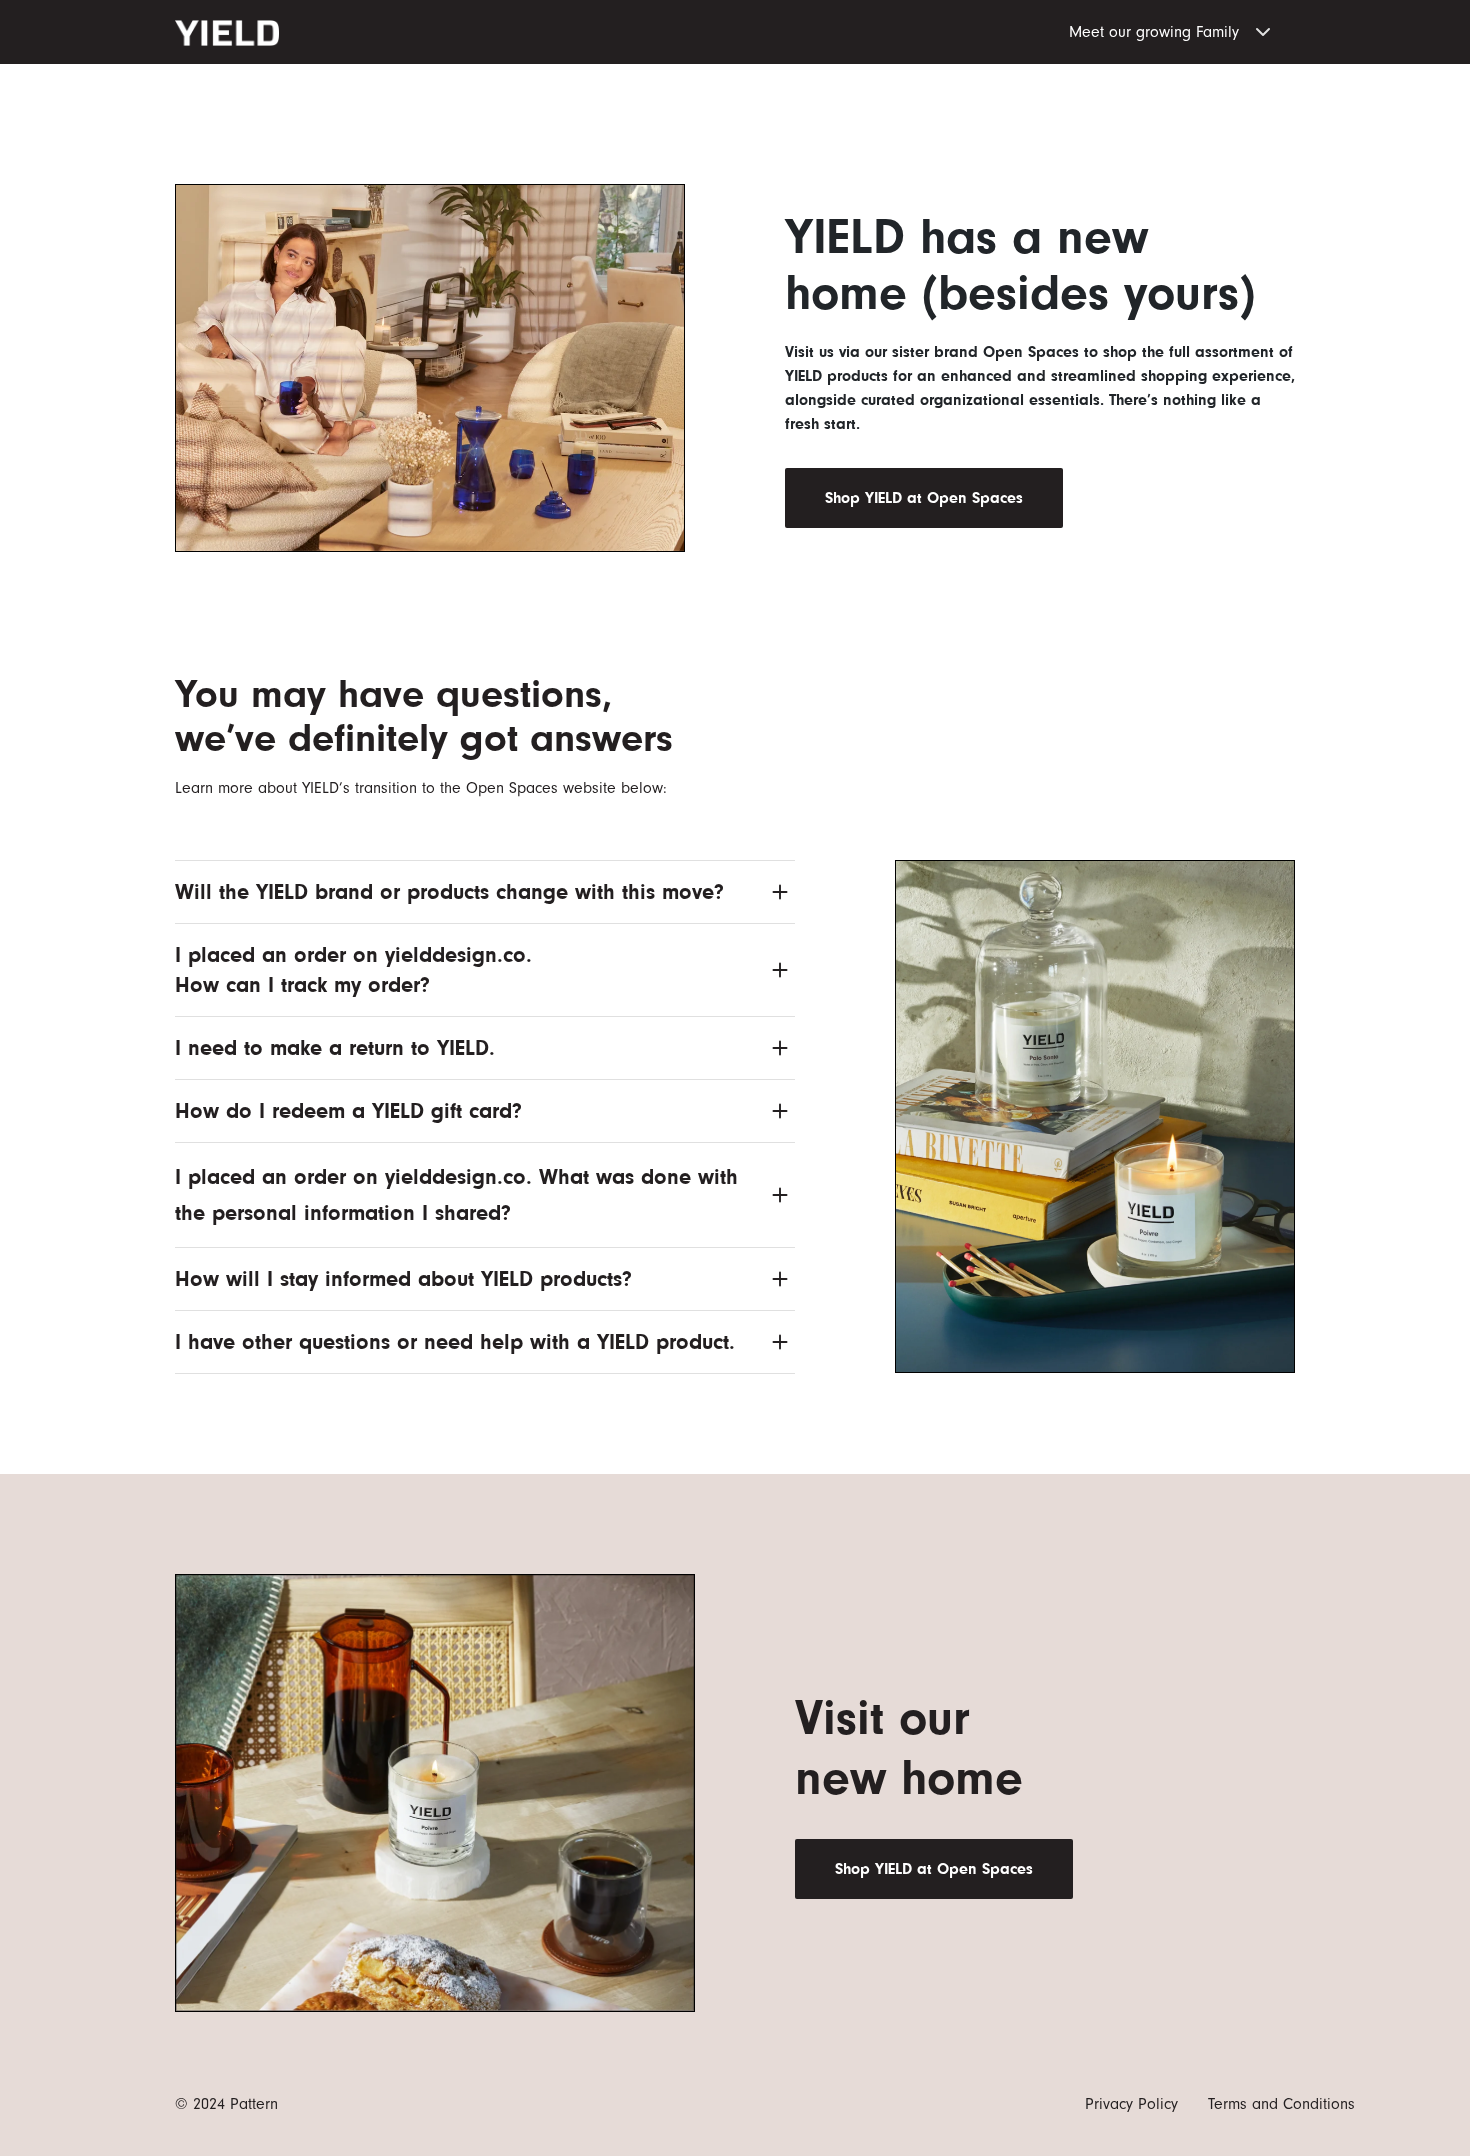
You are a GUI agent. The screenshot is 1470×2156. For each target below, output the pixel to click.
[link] (924, 498)
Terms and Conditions (1281, 2104)
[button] (1182, 28)
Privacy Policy (1131, 2104)
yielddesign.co (455, 954)
